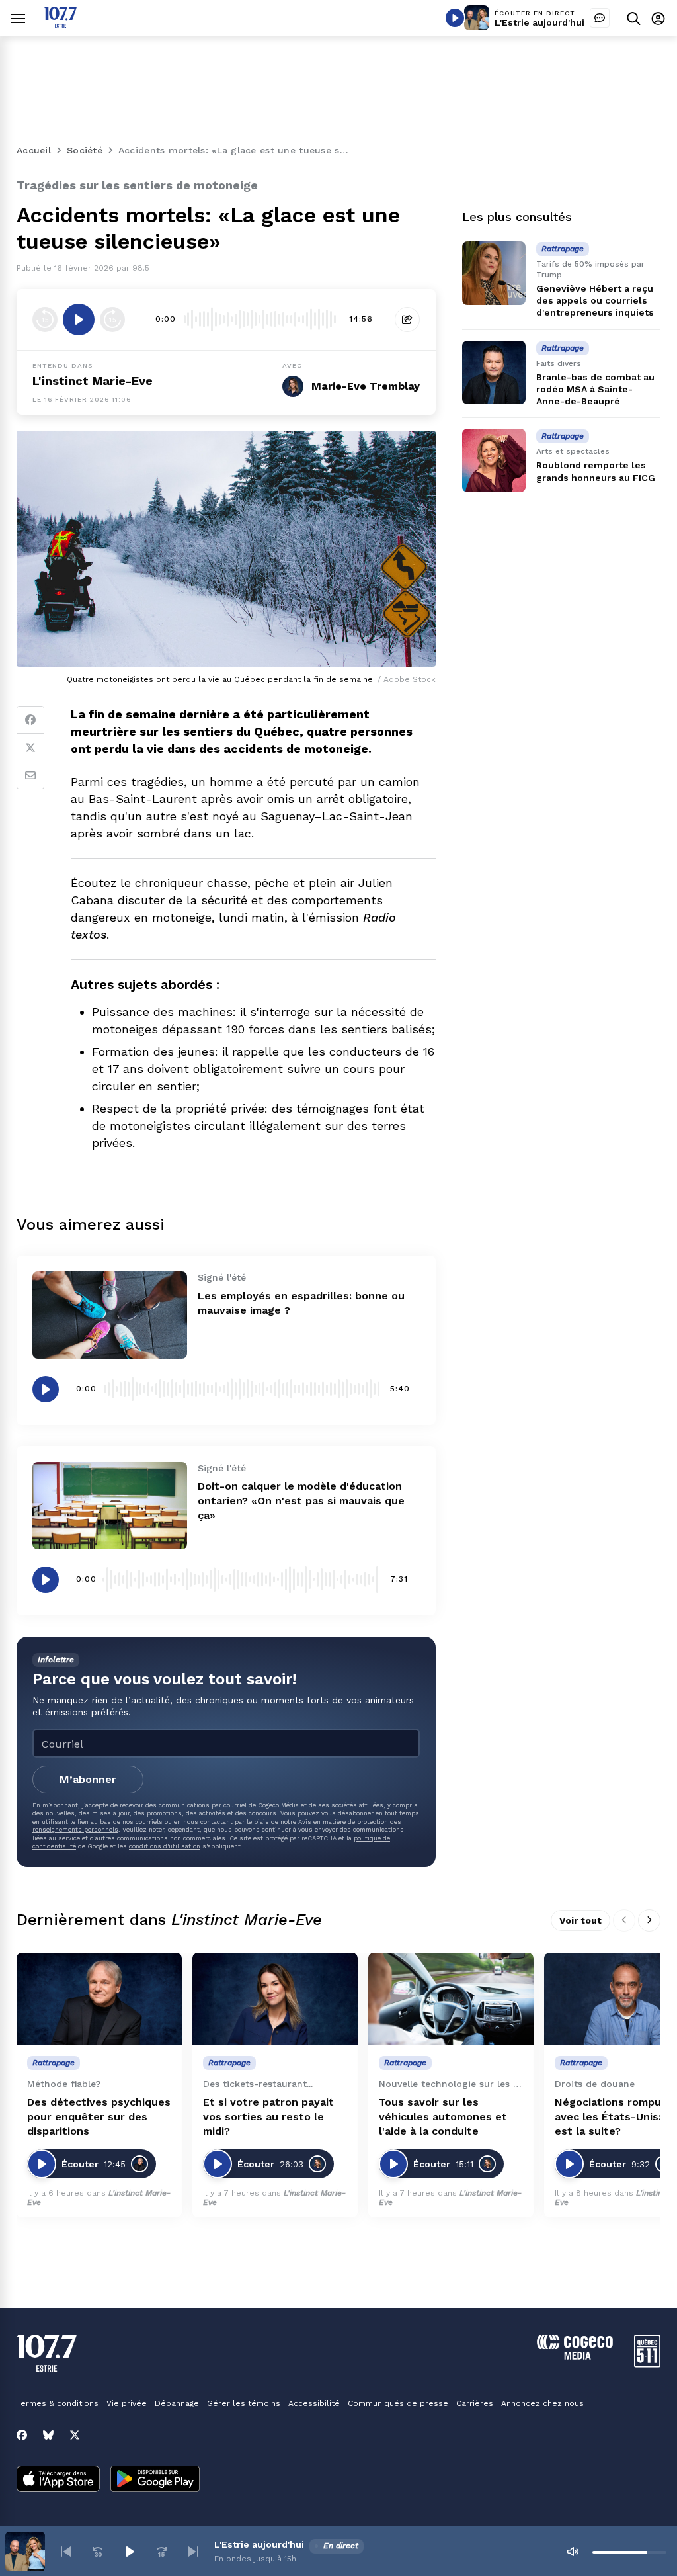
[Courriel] (30, 775)
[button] (66, 2552)
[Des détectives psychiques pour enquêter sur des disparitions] (99, 1999)
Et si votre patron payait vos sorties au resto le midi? (268, 2117)
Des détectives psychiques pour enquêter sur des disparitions (99, 2117)
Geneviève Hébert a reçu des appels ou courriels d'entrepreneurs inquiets (595, 300)
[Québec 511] (647, 2364)
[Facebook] (30, 720)
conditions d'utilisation (165, 1846)
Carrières (475, 2403)
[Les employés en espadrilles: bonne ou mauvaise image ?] (110, 1315)
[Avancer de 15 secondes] (112, 320)
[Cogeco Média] (575, 2356)
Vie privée (127, 2403)
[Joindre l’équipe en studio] (600, 18)
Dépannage (177, 2403)
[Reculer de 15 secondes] (45, 320)
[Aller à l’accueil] (60, 24)
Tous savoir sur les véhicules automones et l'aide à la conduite (443, 2117)
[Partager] (407, 320)
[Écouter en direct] (455, 18)
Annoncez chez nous (542, 2403)
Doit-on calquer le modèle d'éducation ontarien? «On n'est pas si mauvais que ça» (301, 1501)
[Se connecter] (658, 18)
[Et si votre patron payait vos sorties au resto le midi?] (275, 1999)
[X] (75, 2435)
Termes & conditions (58, 2403)
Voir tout (580, 1920)
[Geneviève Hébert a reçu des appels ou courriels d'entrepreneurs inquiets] (494, 273)
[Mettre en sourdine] (573, 2552)
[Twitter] (30, 748)
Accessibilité (314, 2403)
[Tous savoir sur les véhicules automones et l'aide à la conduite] (451, 1999)
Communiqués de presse (398, 2403)
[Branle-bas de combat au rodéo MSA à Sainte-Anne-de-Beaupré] (494, 372)
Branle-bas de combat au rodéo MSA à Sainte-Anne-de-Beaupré (595, 389)
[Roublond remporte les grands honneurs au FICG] (494, 460)
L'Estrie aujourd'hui (539, 22)
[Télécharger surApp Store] (58, 2480)
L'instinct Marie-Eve (93, 381)
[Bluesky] (48, 2435)
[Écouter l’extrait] (79, 320)
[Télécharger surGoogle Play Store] (155, 2480)
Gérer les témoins (244, 2403)
